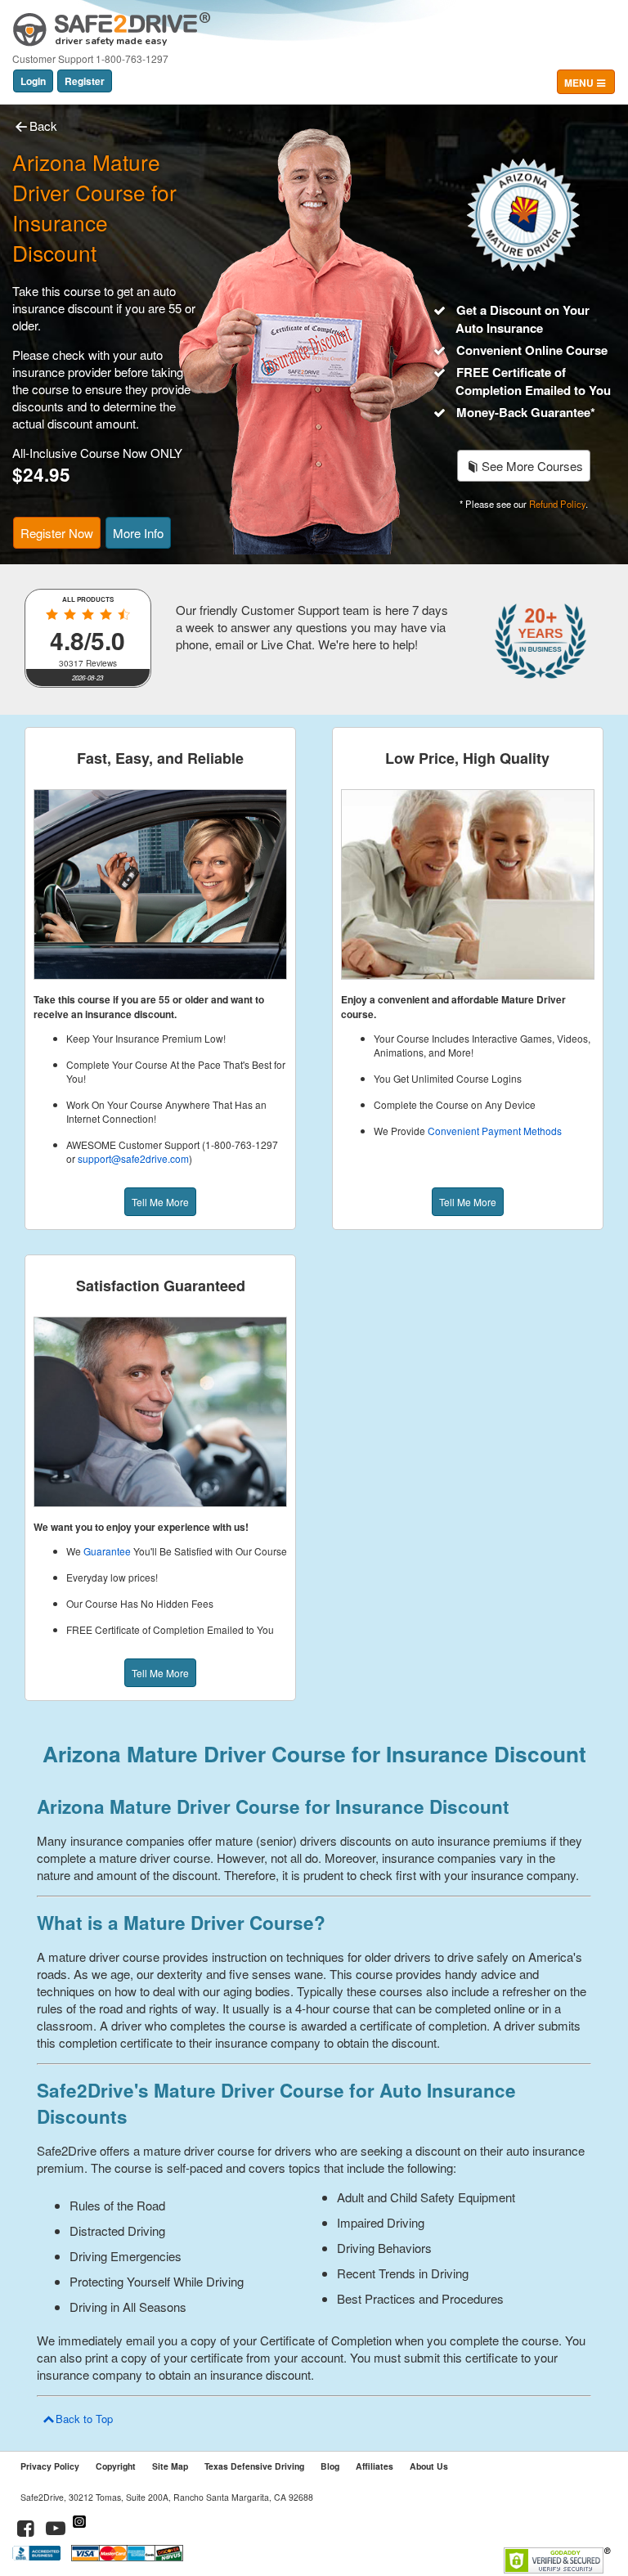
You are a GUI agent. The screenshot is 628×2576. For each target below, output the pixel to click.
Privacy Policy (50, 2466)
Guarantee (107, 1551)
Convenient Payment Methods (495, 1131)
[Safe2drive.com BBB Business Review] (38, 2557)
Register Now (57, 533)
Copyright (116, 2466)
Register (85, 81)
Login (33, 81)
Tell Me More (160, 1202)
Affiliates (375, 2466)
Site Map (170, 2466)
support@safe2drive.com (133, 1158)
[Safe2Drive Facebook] (26, 2531)
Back (43, 126)
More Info (138, 533)
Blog (330, 2466)
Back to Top (84, 2419)
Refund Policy (557, 504)
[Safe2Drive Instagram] (79, 2531)
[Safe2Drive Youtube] (56, 2531)
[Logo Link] (112, 23)
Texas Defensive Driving (254, 2466)
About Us (429, 2466)
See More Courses (532, 466)
